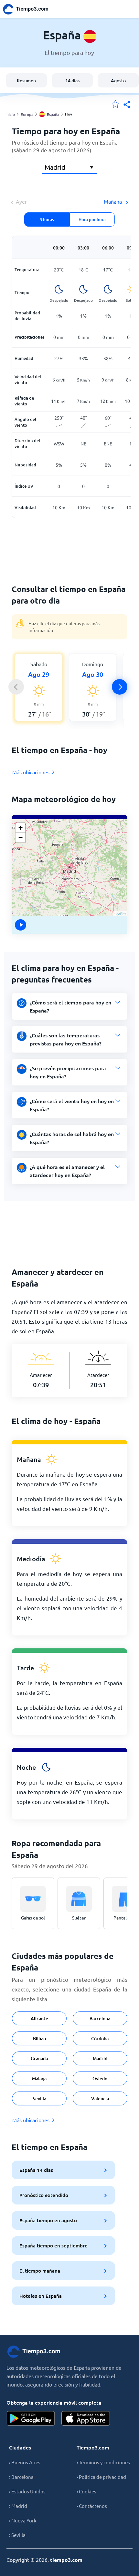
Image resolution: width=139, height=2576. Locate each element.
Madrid (100, 2058)
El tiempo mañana (40, 2271)
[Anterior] (16, 687)
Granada (39, 2058)
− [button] (21, 837)
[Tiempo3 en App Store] (86, 2418)
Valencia (100, 2098)
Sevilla (39, 2098)
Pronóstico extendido (44, 2195)
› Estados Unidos (27, 2491)
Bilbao (39, 2038)
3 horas (47, 219)
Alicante (39, 2018)
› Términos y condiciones (103, 2462)
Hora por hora (92, 219)
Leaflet (120, 913)
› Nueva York (23, 2520)
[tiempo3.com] (29, 9)
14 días (72, 81)
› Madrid (18, 2506)
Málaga (39, 2078)
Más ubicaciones (31, 772)
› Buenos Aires (25, 2462)
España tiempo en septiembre (53, 2245)
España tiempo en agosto (48, 2220)
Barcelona (100, 2018)
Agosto (118, 81)
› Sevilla (17, 2535)
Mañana (113, 201)
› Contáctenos (92, 2506)
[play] (21, 925)
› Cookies (86, 2491)
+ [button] (21, 828)
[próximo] (120, 687)
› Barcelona (21, 2477)
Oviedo (100, 2078)
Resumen (26, 81)
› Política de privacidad (101, 2477)
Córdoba (100, 2038)
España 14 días (36, 2170)
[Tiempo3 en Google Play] (31, 2418)
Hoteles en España (41, 2296)
